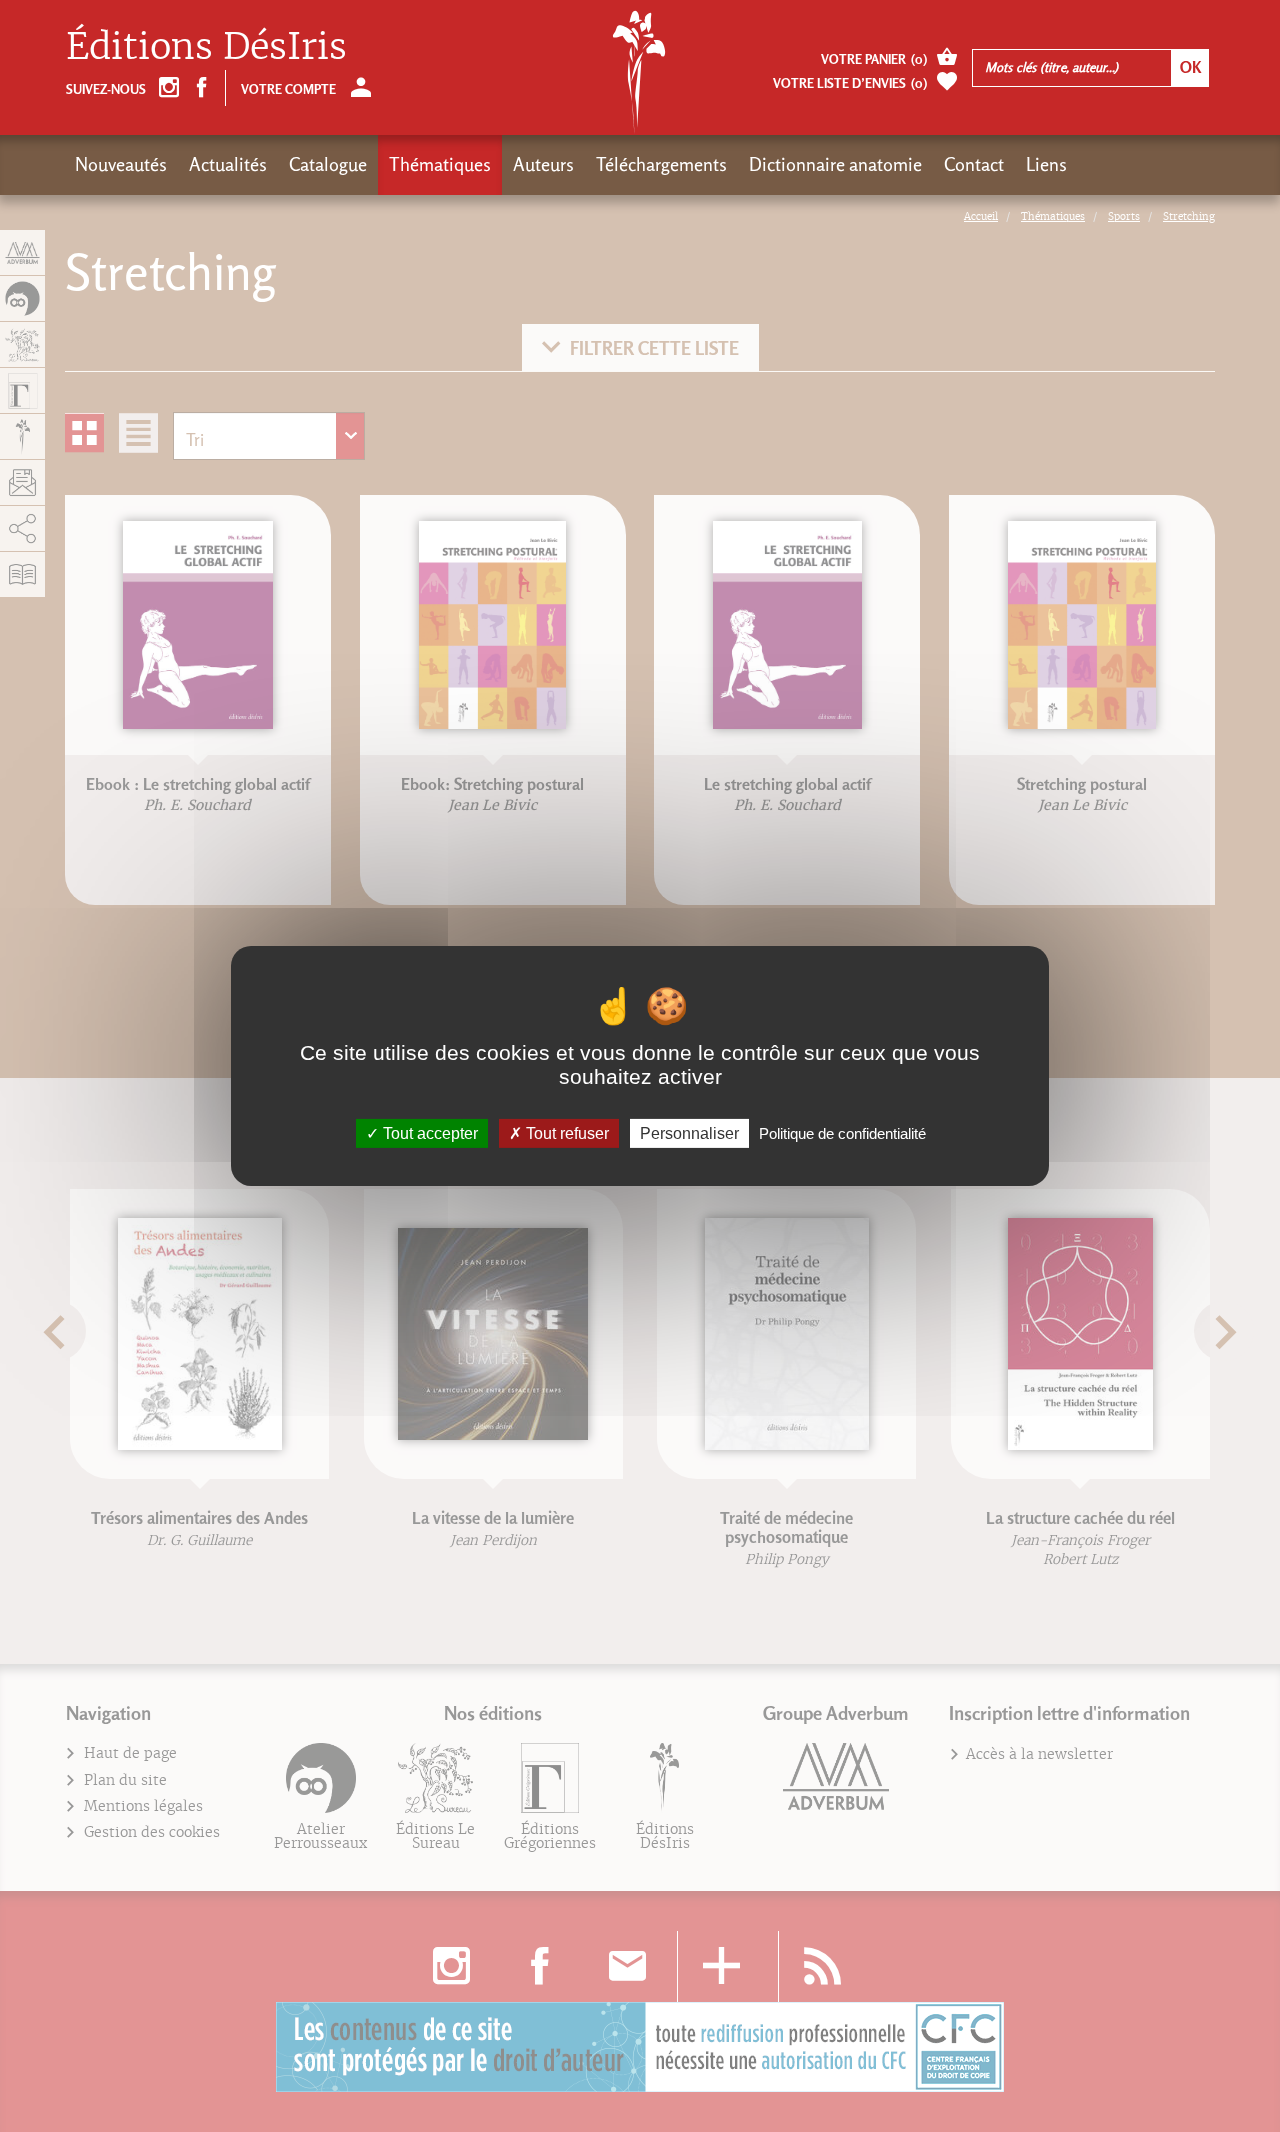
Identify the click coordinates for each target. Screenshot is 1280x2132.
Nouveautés (121, 164)
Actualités (228, 164)
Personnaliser (689, 1133)
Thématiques (440, 164)
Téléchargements (661, 164)
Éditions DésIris (206, 46)
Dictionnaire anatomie (835, 164)
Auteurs (543, 164)
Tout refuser (565, 1133)
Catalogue (328, 164)
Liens (1046, 164)
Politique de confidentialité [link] (842, 1133)
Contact (974, 164)
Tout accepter (428, 1133)
